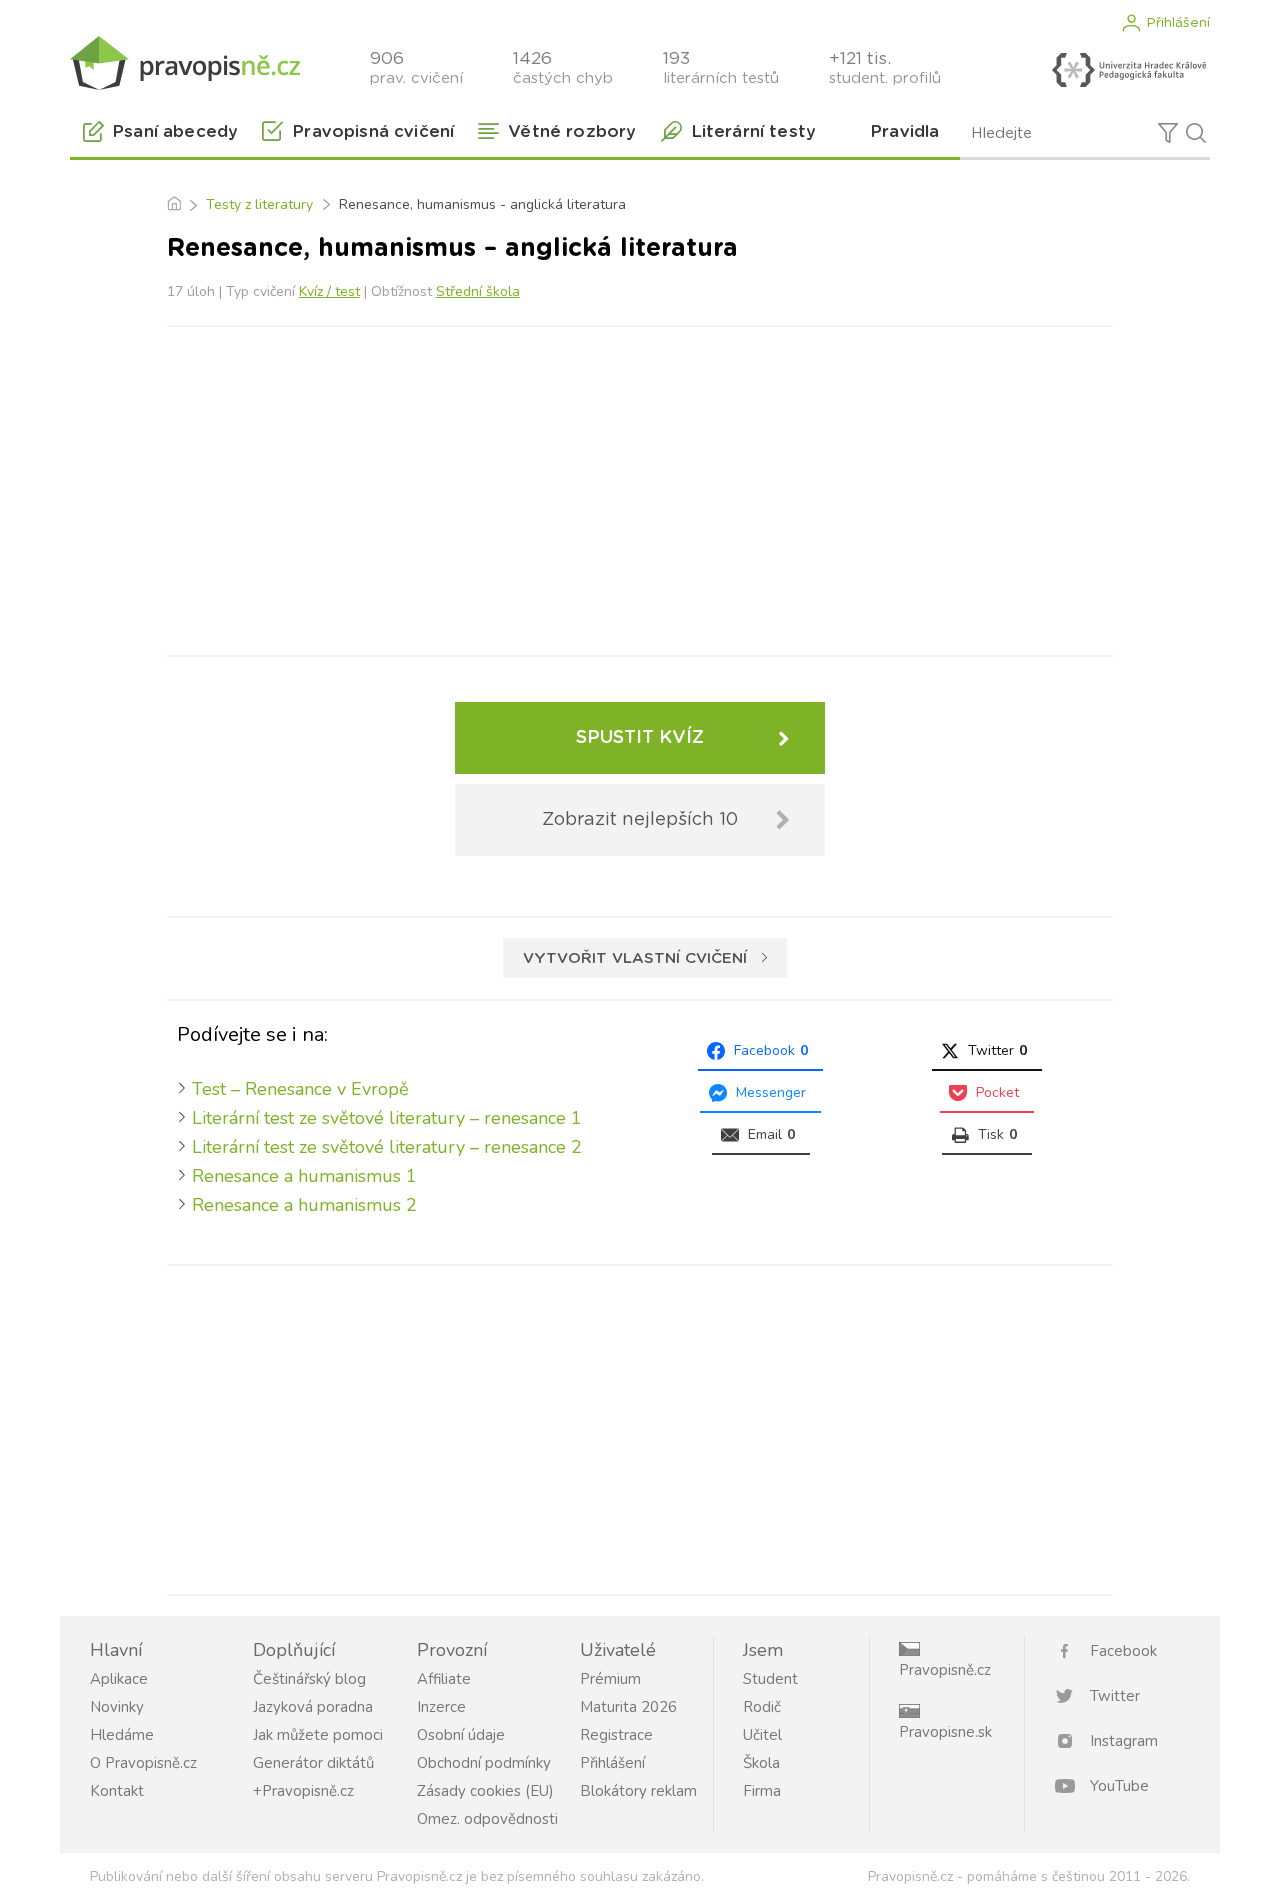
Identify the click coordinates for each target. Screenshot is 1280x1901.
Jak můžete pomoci (318, 1735)
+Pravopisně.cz (303, 1791)
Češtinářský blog (309, 1679)
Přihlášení (1178, 23)
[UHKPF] (1129, 70)
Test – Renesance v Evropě (300, 1089)
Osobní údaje (461, 1735)
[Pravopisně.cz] (185, 62)
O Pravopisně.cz (143, 1763)
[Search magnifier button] (1196, 133)
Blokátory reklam (638, 1791)
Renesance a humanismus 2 (304, 1205)
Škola (761, 1763)
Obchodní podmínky (484, 1763)
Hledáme (122, 1735)
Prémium (610, 1679)
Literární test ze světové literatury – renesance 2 (387, 1147)
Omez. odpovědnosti (487, 1819)
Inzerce (441, 1707)
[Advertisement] (640, 487)
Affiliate (444, 1679)
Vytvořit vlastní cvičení (635, 958)
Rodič (762, 1707)
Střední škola (478, 291)
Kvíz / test (329, 291)
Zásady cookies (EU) (485, 1791)
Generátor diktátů (313, 1763)
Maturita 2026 (628, 1707)
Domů (173, 205)
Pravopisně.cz (945, 1670)
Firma (762, 1791)
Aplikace (119, 1679)
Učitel (762, 1735)
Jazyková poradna (313, 1707)
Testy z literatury (259, 204)
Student (770, 1679)
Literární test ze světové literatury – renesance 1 (387, 1118)
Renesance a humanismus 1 (304, 1176)
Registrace (616, 1735)
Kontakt (117, 1791)
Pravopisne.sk (945, 1732)
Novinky (117, 1707)
